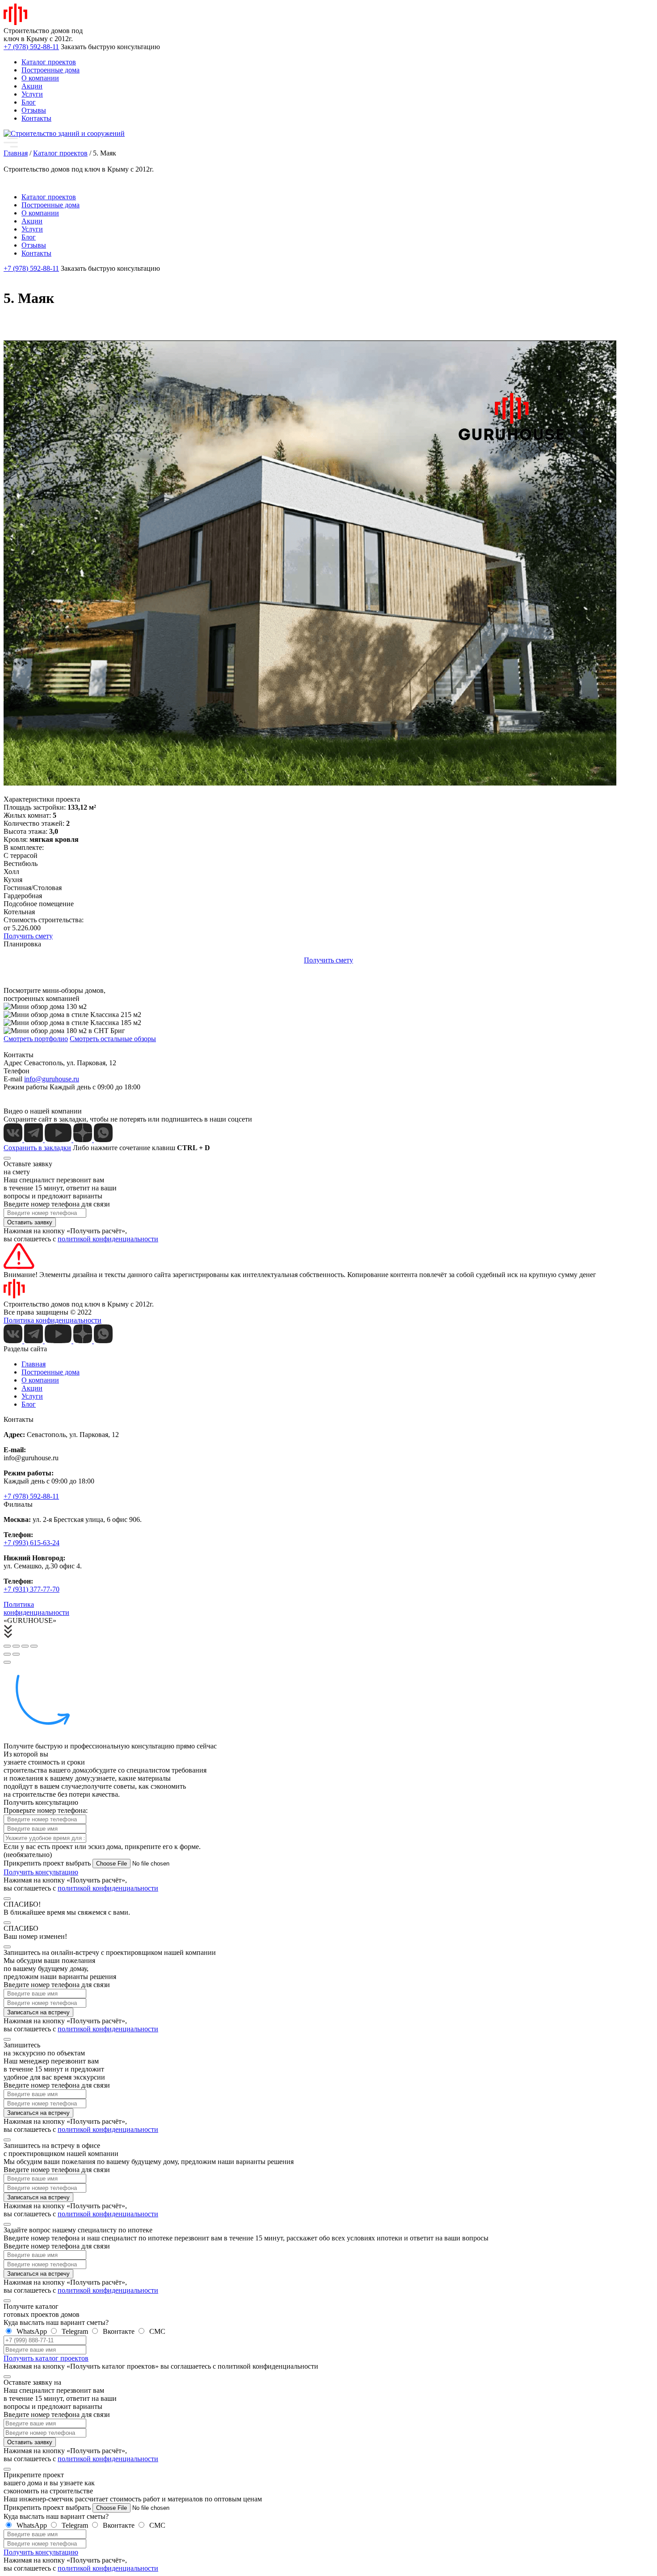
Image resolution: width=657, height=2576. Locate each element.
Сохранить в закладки (37, 1148)
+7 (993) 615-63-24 (32, 1543)
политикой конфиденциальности (108, 1239)
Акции (32, 86)
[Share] (16, 1646)
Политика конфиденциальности (53, 1320)
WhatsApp (32, 2331)
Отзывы (34, 110)
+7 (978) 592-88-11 (31, 1496)
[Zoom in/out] (34, 1646)
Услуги (32, 94)
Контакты (36, 118)
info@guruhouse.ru (52, 1079)
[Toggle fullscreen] (25, 1646)
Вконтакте (119, 2331)
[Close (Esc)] (7, 1646)
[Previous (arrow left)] (7, 1654)
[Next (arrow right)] (16, 1654)
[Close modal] (7, 1158)
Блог (29, 102)
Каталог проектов (49, 62)
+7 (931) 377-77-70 (32, 1589)
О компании (40, 78)
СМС (156, 2331)
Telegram (75, 2331)
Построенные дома (51, 70)
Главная (34, 1364)
